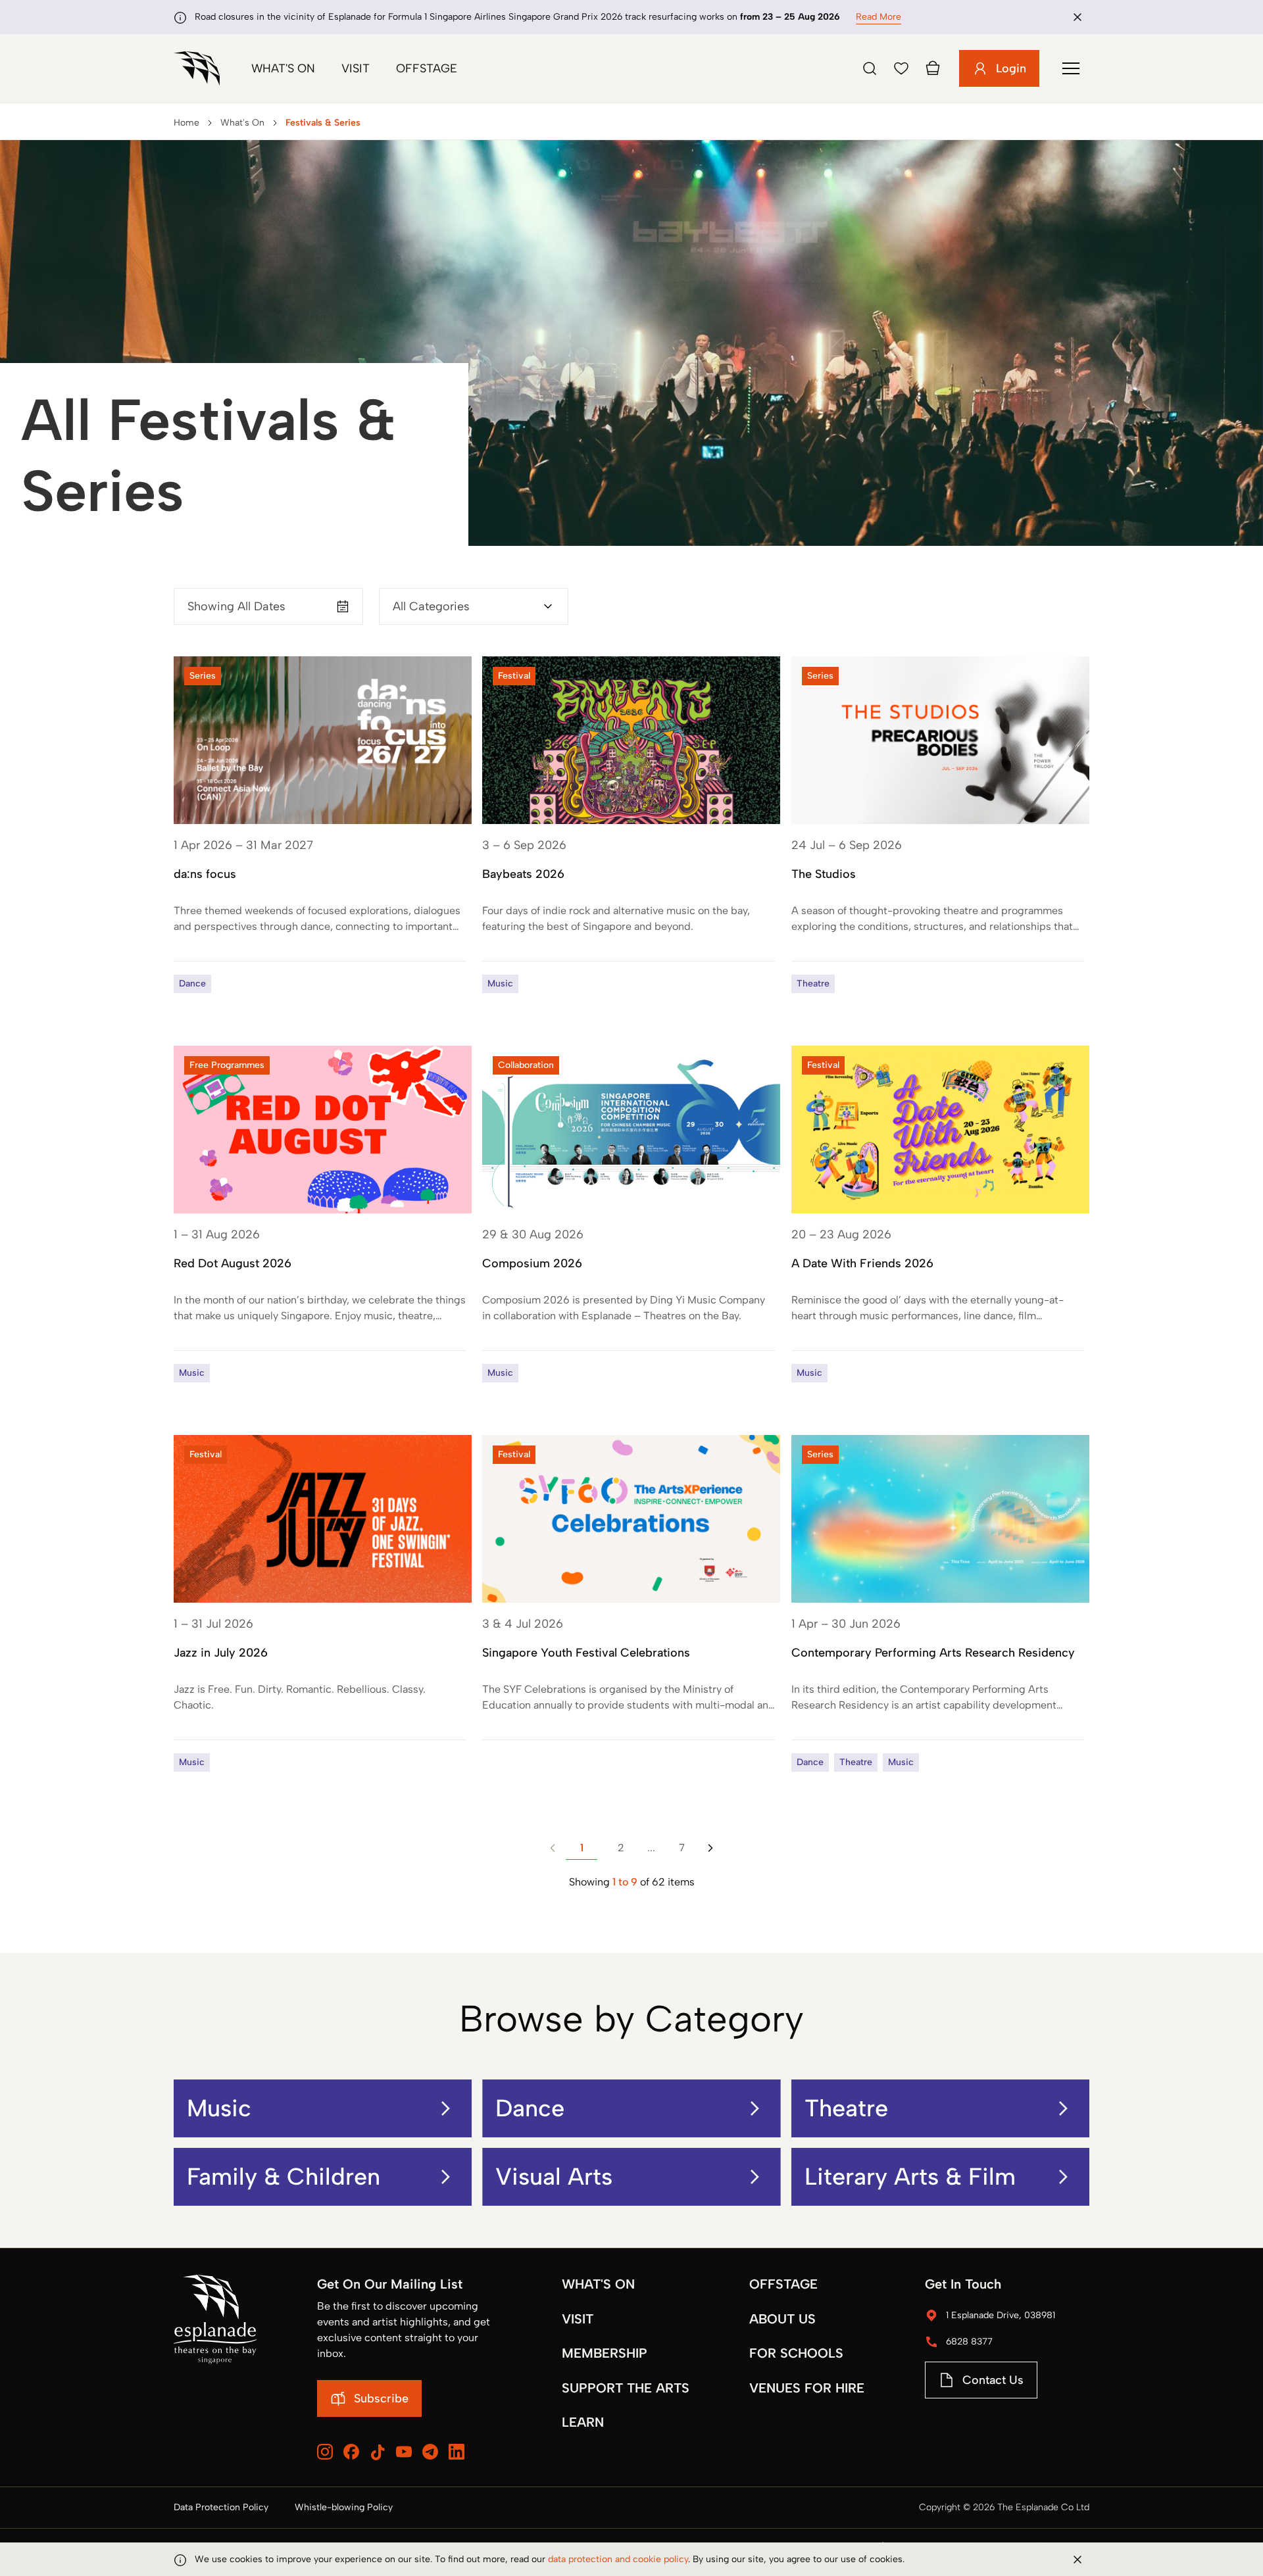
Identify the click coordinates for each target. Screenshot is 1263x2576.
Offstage (427, 68)
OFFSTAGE (783, 2284)
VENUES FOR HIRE (807, 2388)
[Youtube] (404, 2452)
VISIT (578, 2319)
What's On (283, 68)
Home (186, 123)
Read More (879, 17)
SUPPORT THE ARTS (626, 2388)
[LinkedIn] (457, 2452)
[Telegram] (430, 2452)
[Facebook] (351, 2452)
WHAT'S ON (598, 2284)
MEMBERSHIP (605, 2353)
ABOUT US (782, 2319)
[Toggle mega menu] (1071, 68)
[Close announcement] (1077, 17)
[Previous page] (553, 1848)
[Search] (870, 68)
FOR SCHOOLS (796, 2353)
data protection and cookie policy (618, 2559)
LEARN (583, 2422)
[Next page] (710, 1848)
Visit (356, 68)
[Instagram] (325, 2452)
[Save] (901, 68)
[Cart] (933, 68)
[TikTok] (378, 2452)
